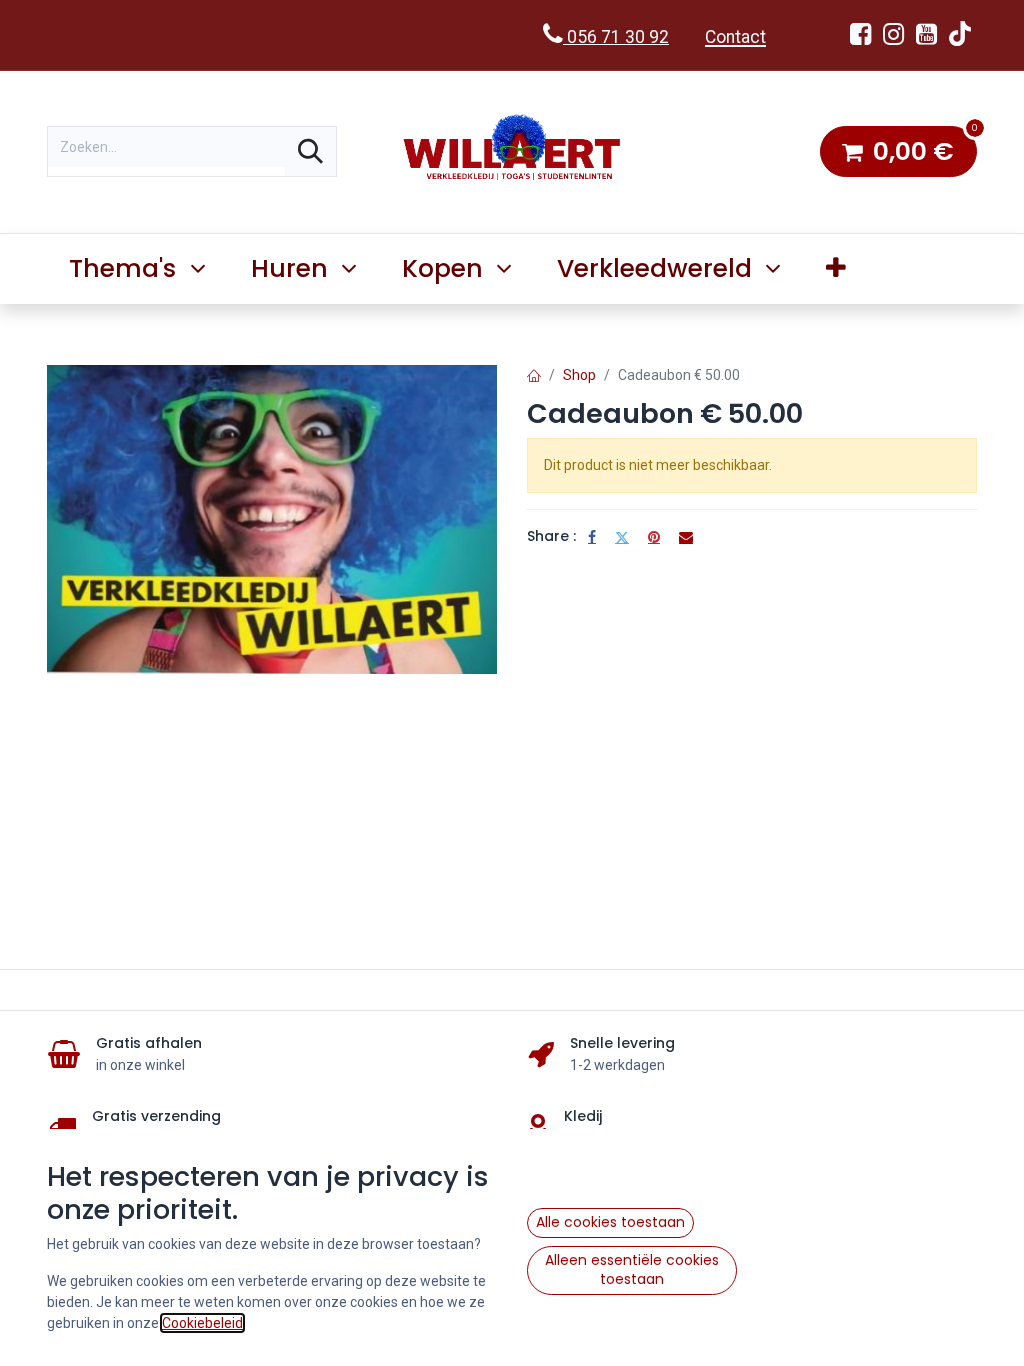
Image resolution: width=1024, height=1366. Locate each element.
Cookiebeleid (202, 1323)
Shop (579, 375)
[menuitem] (836, 269)
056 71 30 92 (616, 37)
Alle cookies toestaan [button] (610, 1222)
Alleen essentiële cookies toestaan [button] (632, 1270)
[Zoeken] (310, 151)
